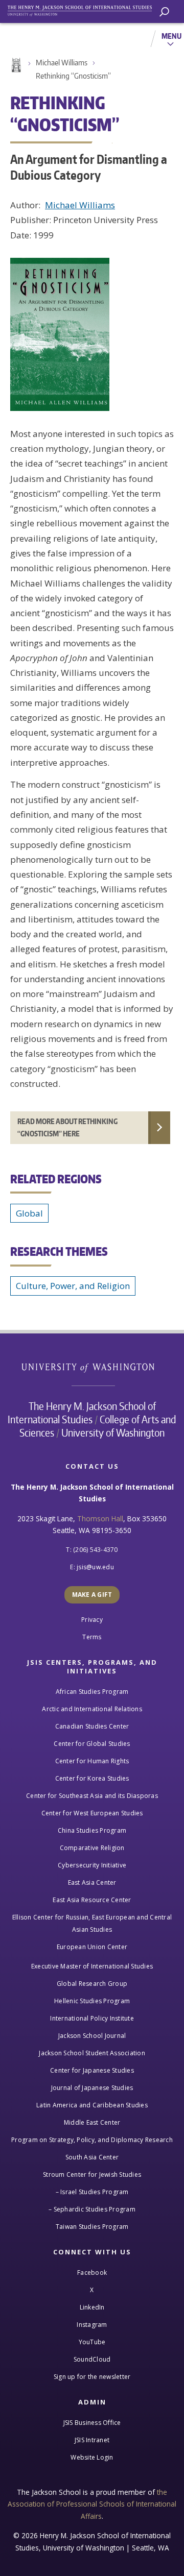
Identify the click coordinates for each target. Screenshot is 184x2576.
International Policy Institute (92, 2018)
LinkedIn (92, 2307)
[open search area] (164, 12)
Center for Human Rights (92, 1761)
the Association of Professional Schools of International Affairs (92, 2504)
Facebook (92, 2273)
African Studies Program (92, 1692)
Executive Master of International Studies (92, 1966)
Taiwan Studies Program (92, 2227)
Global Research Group (92, 1984)
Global (29, 1213)
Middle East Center (92, 2122)
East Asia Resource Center (92, 1900)
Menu (171, 36)
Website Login (92, 2457)
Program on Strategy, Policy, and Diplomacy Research (92, 2140)
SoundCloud (92, 2359)
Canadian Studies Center (92, 1726)
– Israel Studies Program (92, 2192)
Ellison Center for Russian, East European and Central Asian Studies (92, 1923)
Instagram (92, 2325)
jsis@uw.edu (95, 1567)
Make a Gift (92, 1595)
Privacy (92, 1620)
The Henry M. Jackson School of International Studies (82, 1413)
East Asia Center (92, 1882)
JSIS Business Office (92, 2423)
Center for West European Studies (92, 1813)
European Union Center (92, 1947)
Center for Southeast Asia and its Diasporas (92, 1796)
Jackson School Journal (92, 2036)
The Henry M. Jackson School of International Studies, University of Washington (84, 9)
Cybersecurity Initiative (92, 1865)
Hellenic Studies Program (92, 2001)
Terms (92, 1637)
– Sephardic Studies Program (92, 2209)
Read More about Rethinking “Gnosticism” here (67, 1127)
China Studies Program (92, 1830)
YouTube (92, 2342)
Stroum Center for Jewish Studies (92, 2174)
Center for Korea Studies (92, 1778)
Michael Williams (62, 63)
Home (15, 65)
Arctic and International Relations (92, 1709)
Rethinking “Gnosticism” (73, 76)
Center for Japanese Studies (92, 2070)
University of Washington (93, 1366)
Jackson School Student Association (92, 2053)
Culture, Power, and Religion (73, 1286)
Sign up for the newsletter (92, 2377)
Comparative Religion (92, 1848)
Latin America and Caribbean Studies (92, 2105)
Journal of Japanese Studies (92, 2088)
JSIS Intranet (92, 2440)
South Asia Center (92, 2157)
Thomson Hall (100, 1518)
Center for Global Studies (92, 1744)
